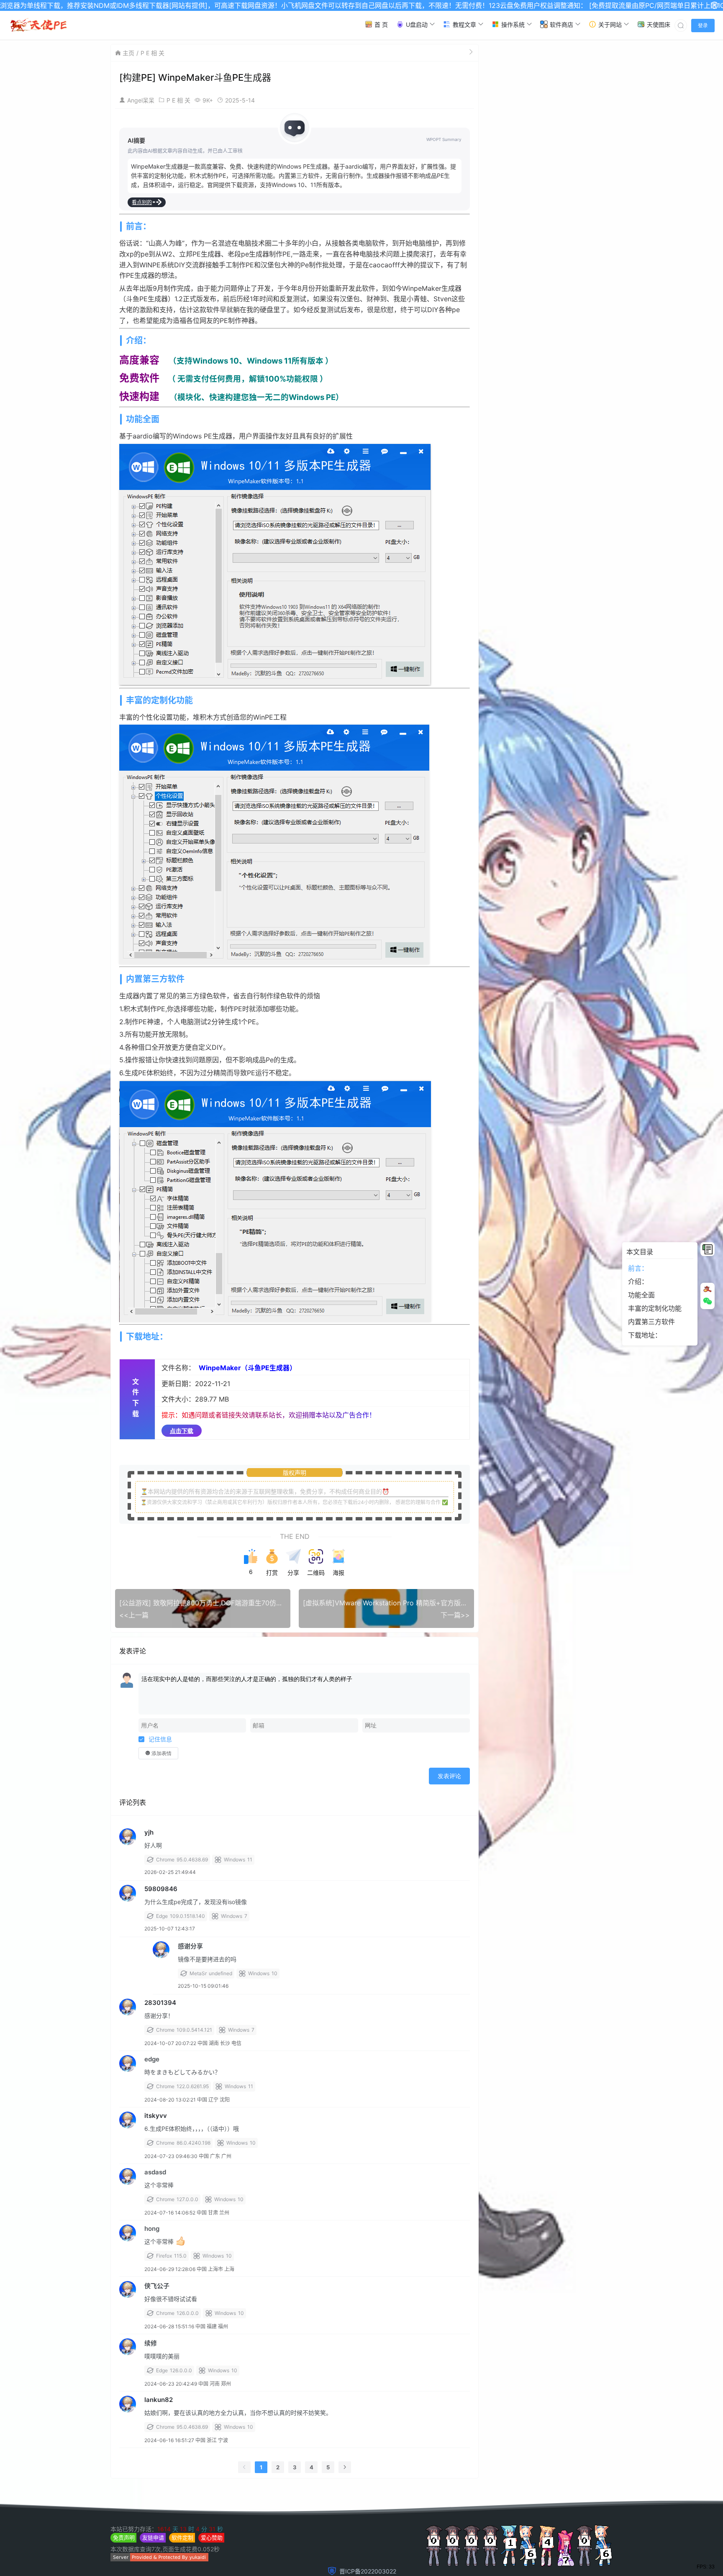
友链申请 (153, 2538)
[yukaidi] (159, 2559)
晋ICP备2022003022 (368, 2571)
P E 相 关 (153, 53)
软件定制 (182, 2538)
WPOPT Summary (444, 139)
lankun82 (159, 2400)
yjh (149, 1832)
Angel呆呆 (141, 100)
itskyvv (156, 2116)
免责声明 (124, 2538)
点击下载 (182, 1431)
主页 (128, 53)
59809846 (161, 1889)
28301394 (160, 2003)
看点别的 (142, 202)
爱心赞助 (212, 2538)
